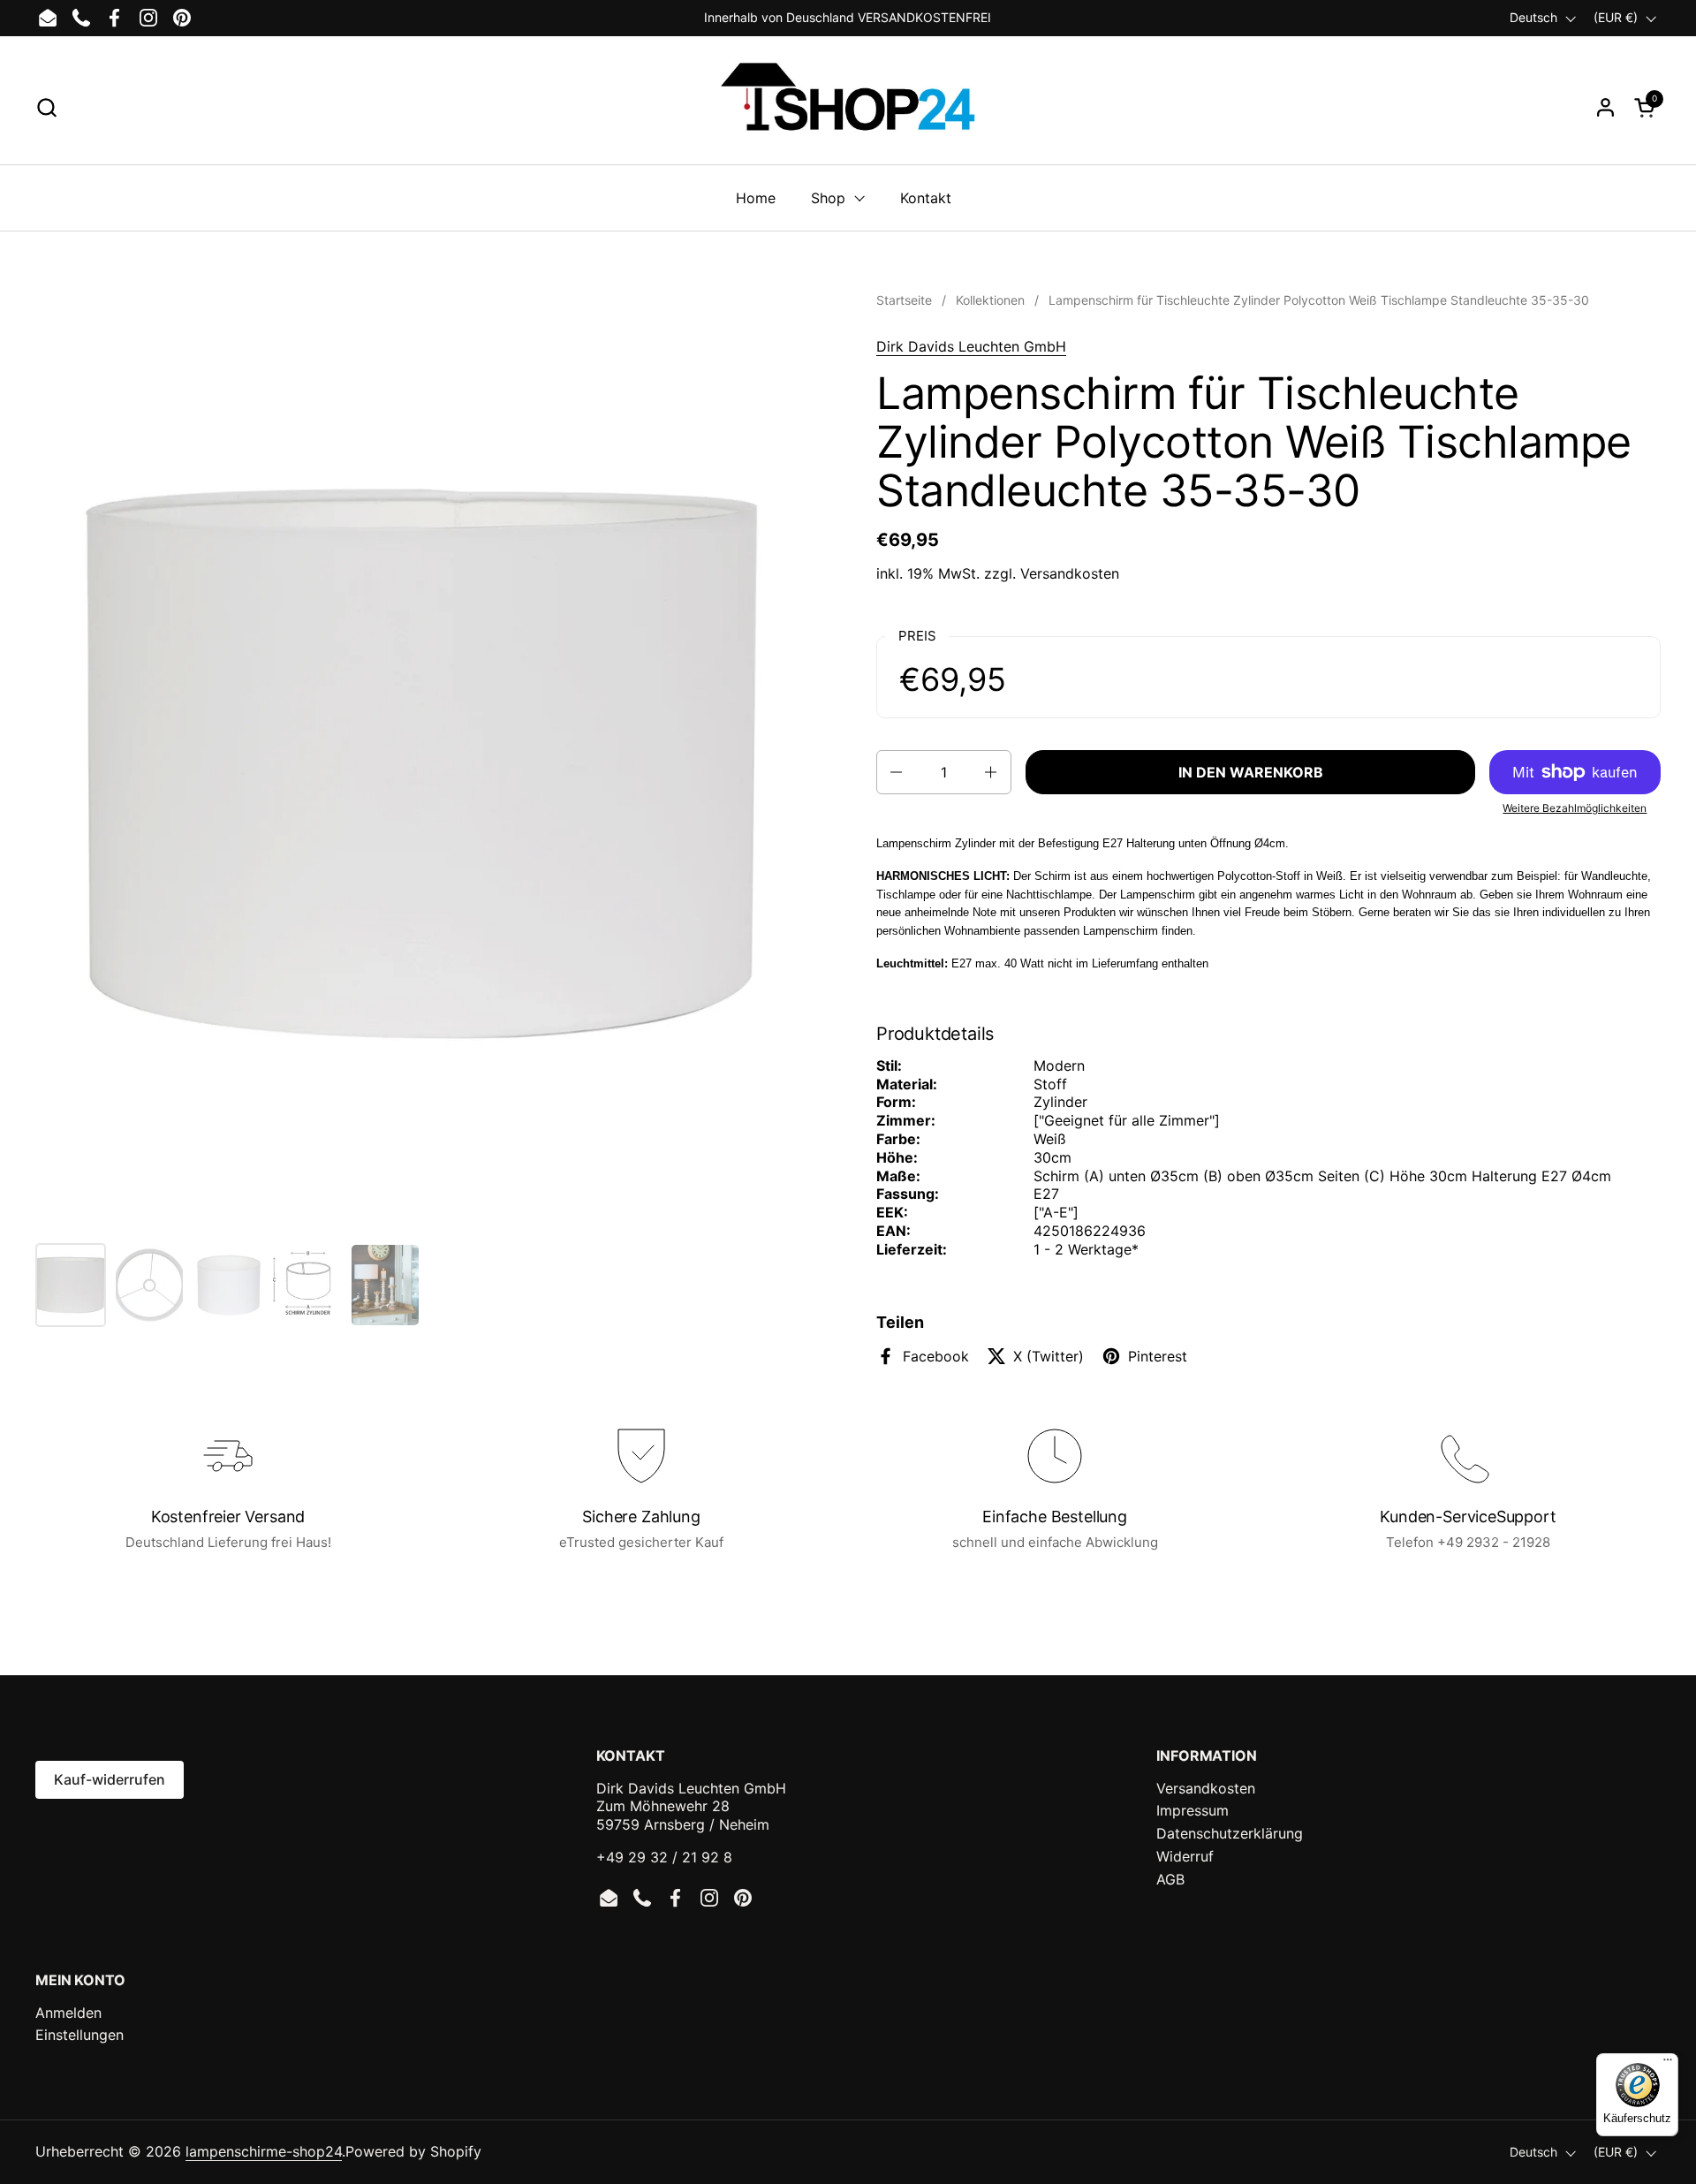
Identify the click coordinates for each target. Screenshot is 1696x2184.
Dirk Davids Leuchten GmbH (971, 346)
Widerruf (1185, 1856)
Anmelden (68, 2013)
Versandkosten (1070, 573)
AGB (1170, 1879)
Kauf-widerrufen (110, 1779)
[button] (46, 107)
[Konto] (1605, 107)
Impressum (1192, 1810)
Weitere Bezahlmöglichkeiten (1575, 808)
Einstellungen (79, 2035)
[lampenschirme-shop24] (848, 107)
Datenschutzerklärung (1230, 1833)
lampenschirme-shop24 (264, 2151)
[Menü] (1668, 2064)
